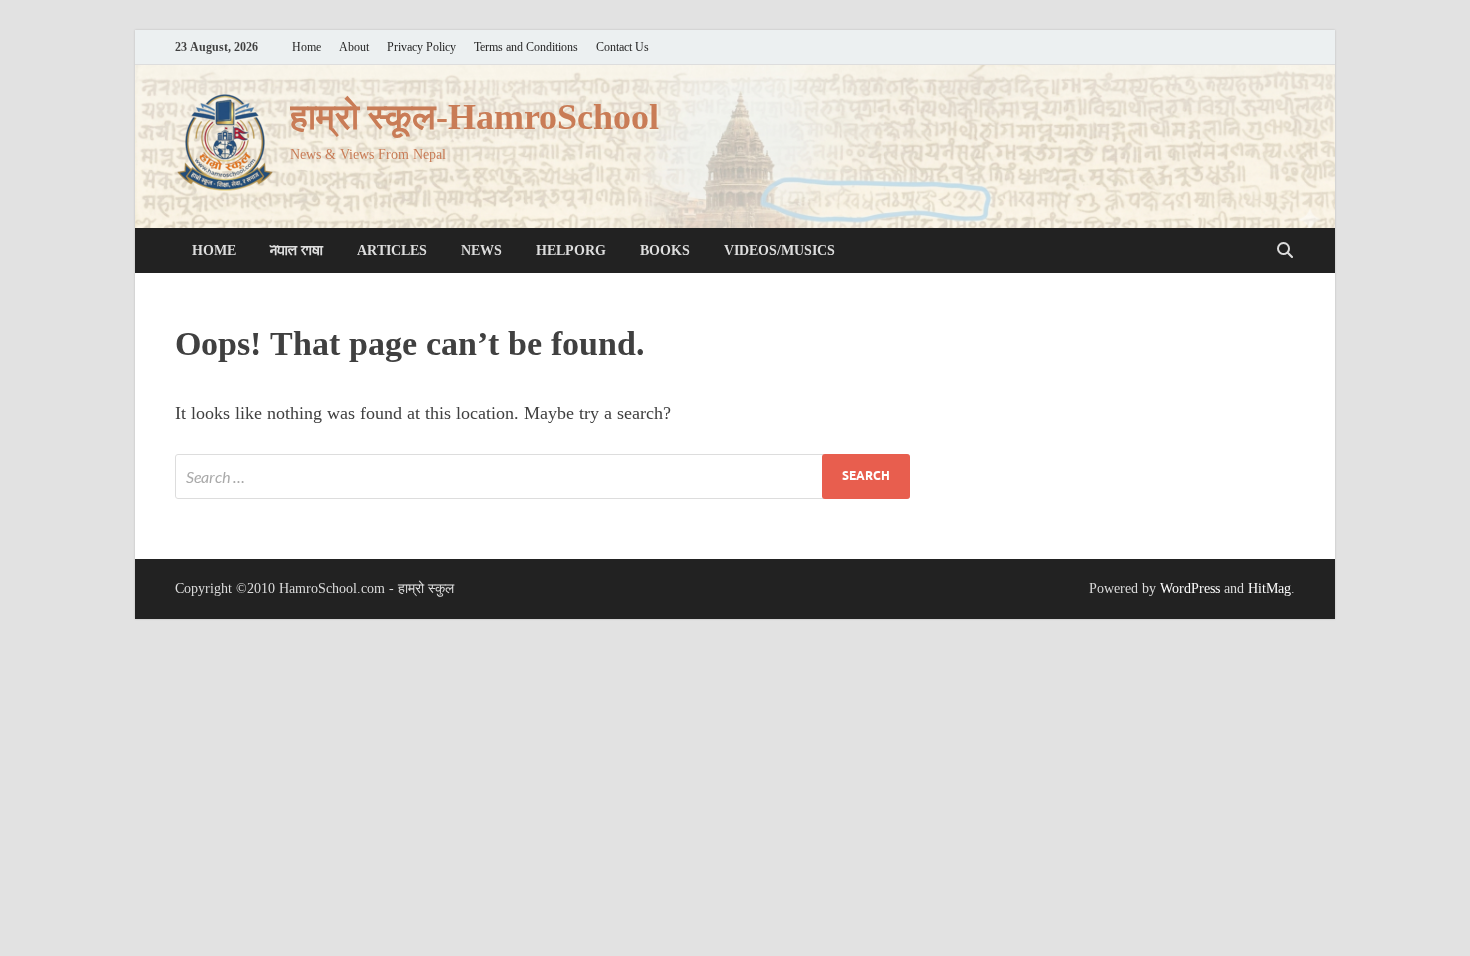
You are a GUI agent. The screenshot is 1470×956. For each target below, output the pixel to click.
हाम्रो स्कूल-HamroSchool (474, 117)
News (481, 250)
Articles (392, 250)
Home (306, 47)
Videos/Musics (779, 250)
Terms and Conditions (526, 47)
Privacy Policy (421, 47)
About (354, 47)
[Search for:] (542, 476)
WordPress (1190, 588)
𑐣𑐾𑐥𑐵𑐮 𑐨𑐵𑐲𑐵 (296, 250)
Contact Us (622, 47)
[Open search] (1285, 251)
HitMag (1269, 588)
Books (665, 250)
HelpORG (571, 250)
